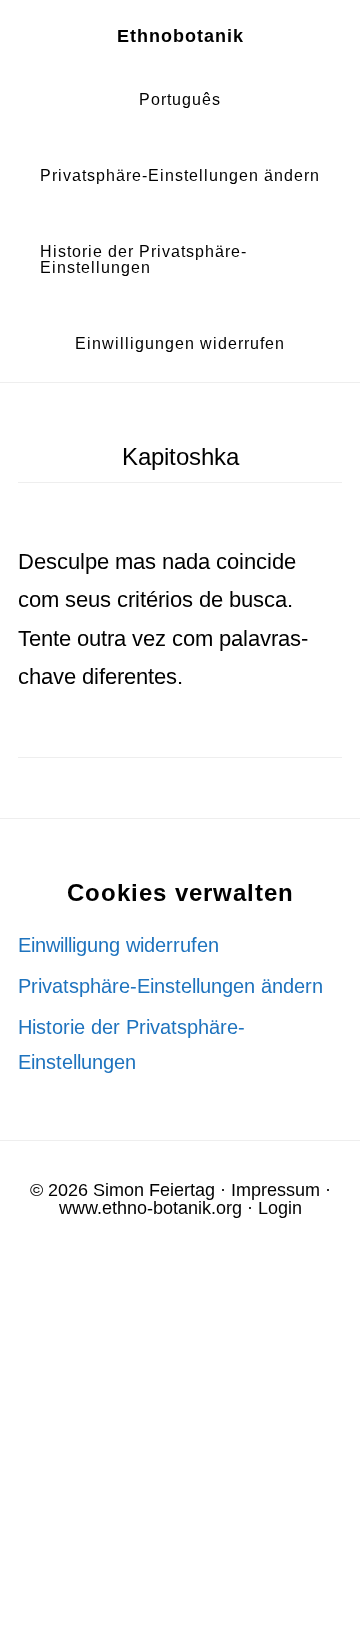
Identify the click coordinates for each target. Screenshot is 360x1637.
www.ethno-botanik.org (150, 1208)
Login (280, 1208)
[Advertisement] (180, 1445)
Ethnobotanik (180, 36)
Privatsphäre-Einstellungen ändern (170, 986)
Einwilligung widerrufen (118, 945)
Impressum (275, 1190)
